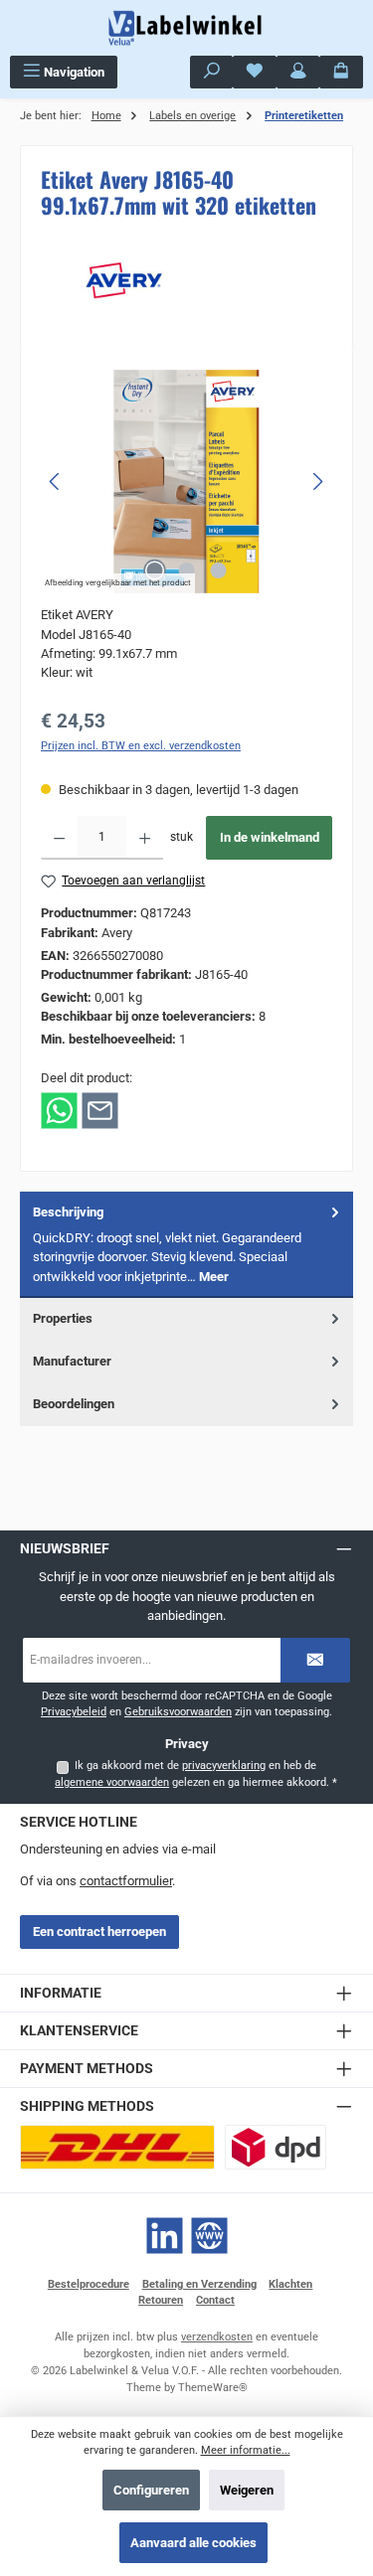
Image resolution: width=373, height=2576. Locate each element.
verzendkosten (217, 2337)
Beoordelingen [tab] (74, 1404)
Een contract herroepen (99, 1932)
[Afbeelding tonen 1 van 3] (154, 570)
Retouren (161, 2300)
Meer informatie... (246, 2450)
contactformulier (126, 1881)
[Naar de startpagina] (187, 28)
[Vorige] (56, 482)
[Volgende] (317, 482)
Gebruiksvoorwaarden (178, 1712)
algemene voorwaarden (112, 1782)
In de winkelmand (270, 837)
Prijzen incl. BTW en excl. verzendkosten (141, 746)
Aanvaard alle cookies (193, 2543)
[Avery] (186, 280)
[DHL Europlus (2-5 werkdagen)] (117, 2147)
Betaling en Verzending (199, 2284)
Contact (215, 2300)
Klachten (290, 2284)
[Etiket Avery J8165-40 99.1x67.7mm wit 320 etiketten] (186, 482)
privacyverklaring (224, 1766)
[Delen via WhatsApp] (59, 1110)
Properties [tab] (63, 1318)
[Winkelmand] (341, 72)
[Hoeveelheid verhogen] (145, 838)
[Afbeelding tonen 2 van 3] (186, 570)
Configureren (151, 2490)
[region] (186, 482)
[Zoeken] (212, 72)
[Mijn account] (298, 72)
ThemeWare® (213, 2388)
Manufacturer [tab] (72, 1361)
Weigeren (247, 2490)
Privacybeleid (74, 1712)
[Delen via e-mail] (100, 1110)
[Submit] (315, 1660)
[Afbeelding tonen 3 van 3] (218, 570)
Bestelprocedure (89, 2284)
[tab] (186, 1245)
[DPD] (276, 2147)
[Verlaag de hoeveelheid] (59, 838)
